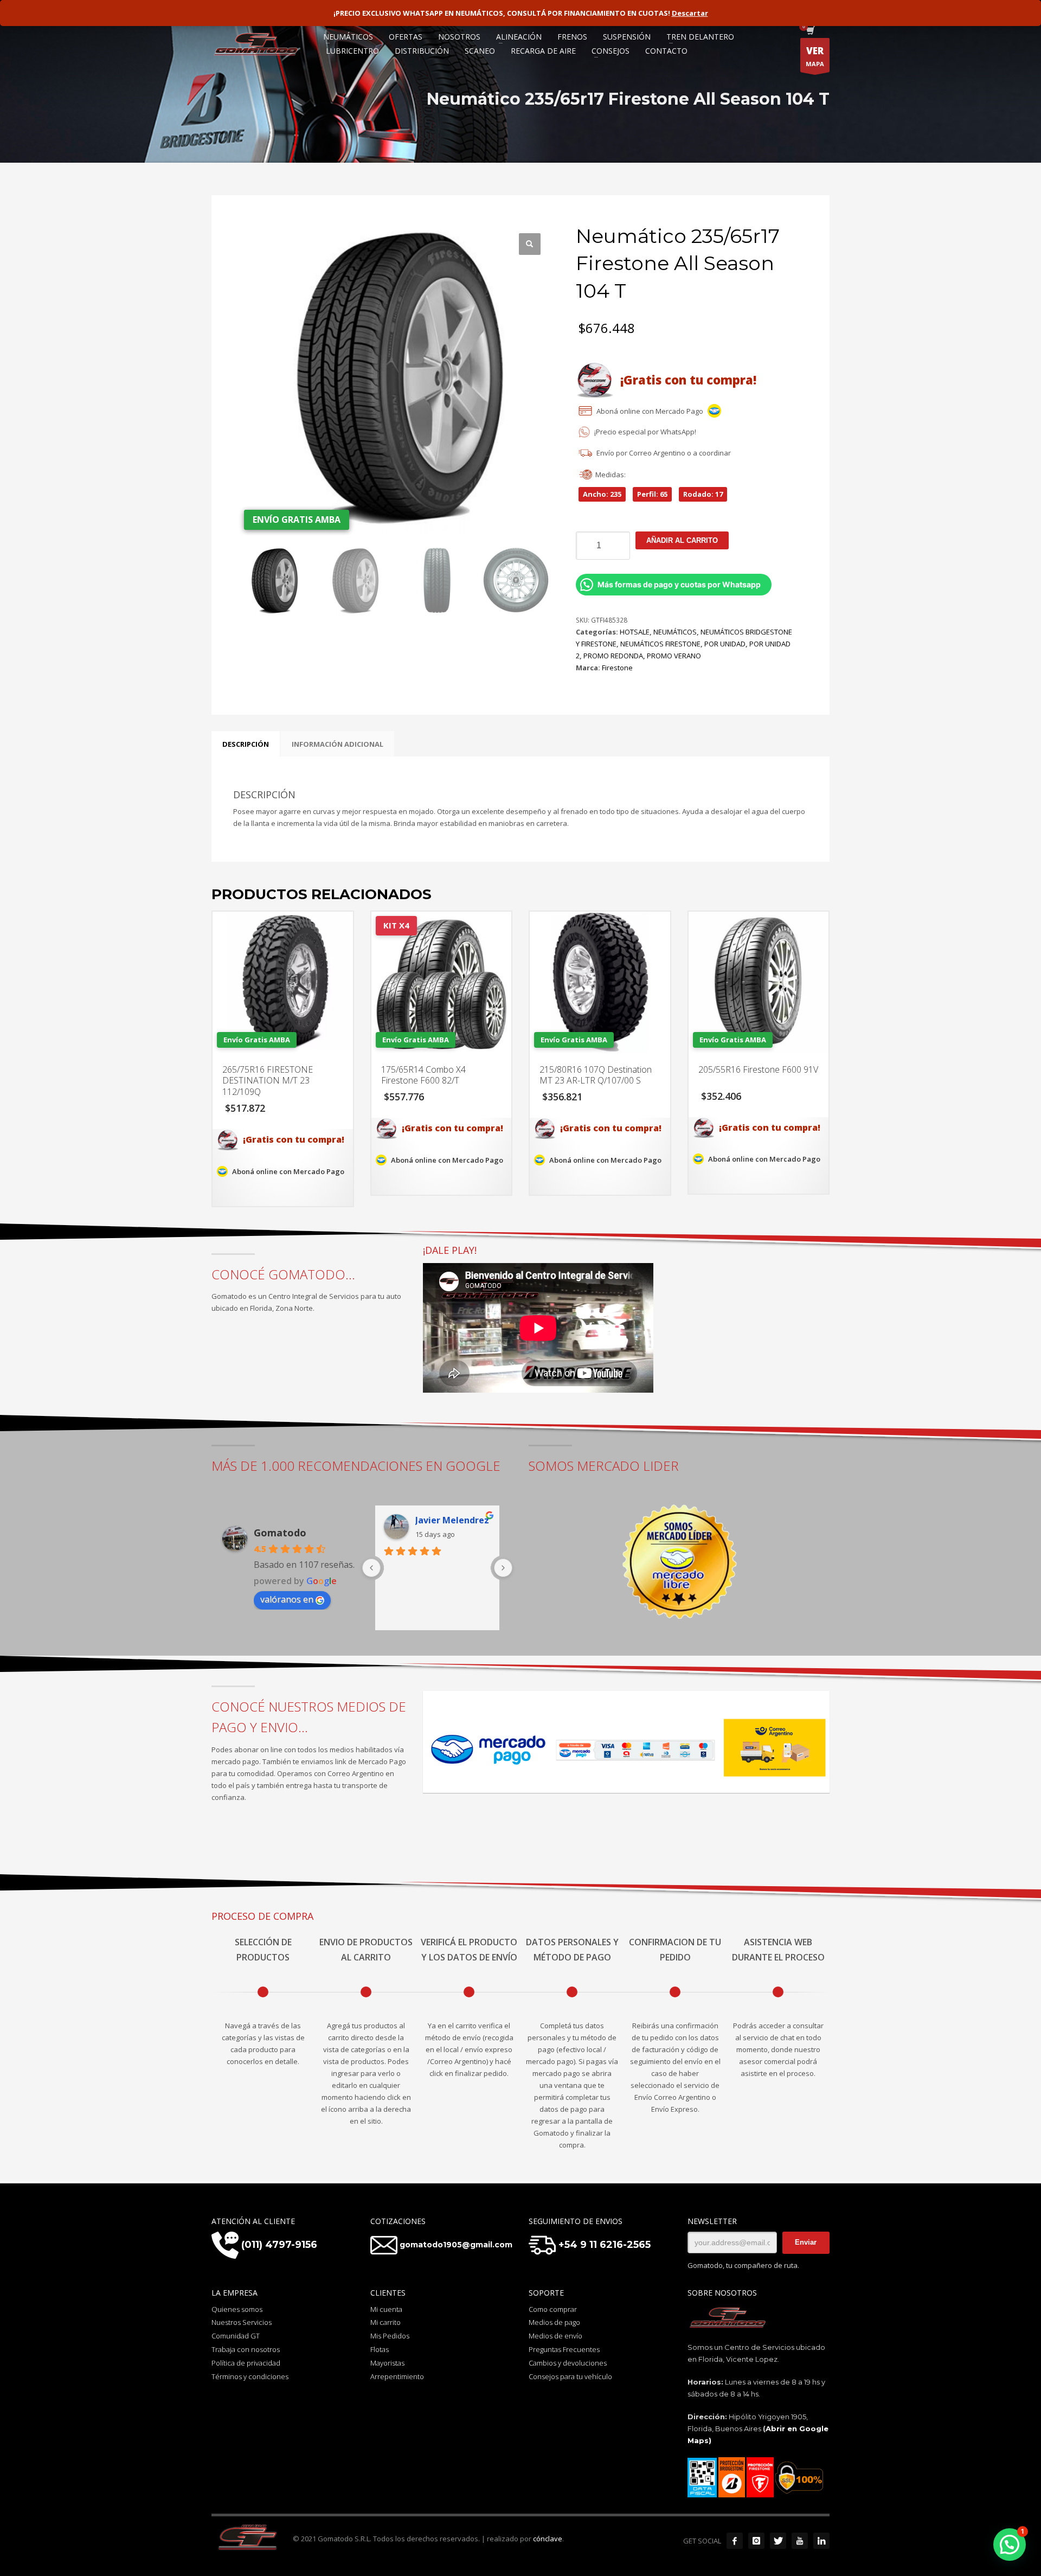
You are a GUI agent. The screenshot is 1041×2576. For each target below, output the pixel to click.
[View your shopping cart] (810, 31)
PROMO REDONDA (613, 656)
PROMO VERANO (674, 656)
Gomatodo (280, 1533)
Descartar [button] (690, 13)
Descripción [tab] (246, 744)
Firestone (617, 668)
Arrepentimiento (397, 2376)
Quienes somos (237, 2309)
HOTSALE (635, 632)
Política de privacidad (246, 2363)
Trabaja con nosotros (246, 2349)
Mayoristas (387, 2363)
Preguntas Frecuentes (564, 2349)
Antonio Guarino (451, 1520)
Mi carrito (385, 2322)
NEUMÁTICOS (675, 632)
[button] (530, 244)
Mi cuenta (386, 2309)
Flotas (380, 2349)
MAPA (815, 56)
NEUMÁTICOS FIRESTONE (660, 644)
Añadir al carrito (682, 540)
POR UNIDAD (725, 644)
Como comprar (553, 2309)
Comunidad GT (236, 2336)
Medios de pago (554, 2322)
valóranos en (287, 1599)
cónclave (548, 2539)
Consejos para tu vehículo (570, 2376)
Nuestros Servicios (242, 2322)
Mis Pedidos (390, 2336)
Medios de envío (555, 2336)
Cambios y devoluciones (568, 2363)
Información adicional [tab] (338, 744)
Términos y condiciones (250, 2376)
